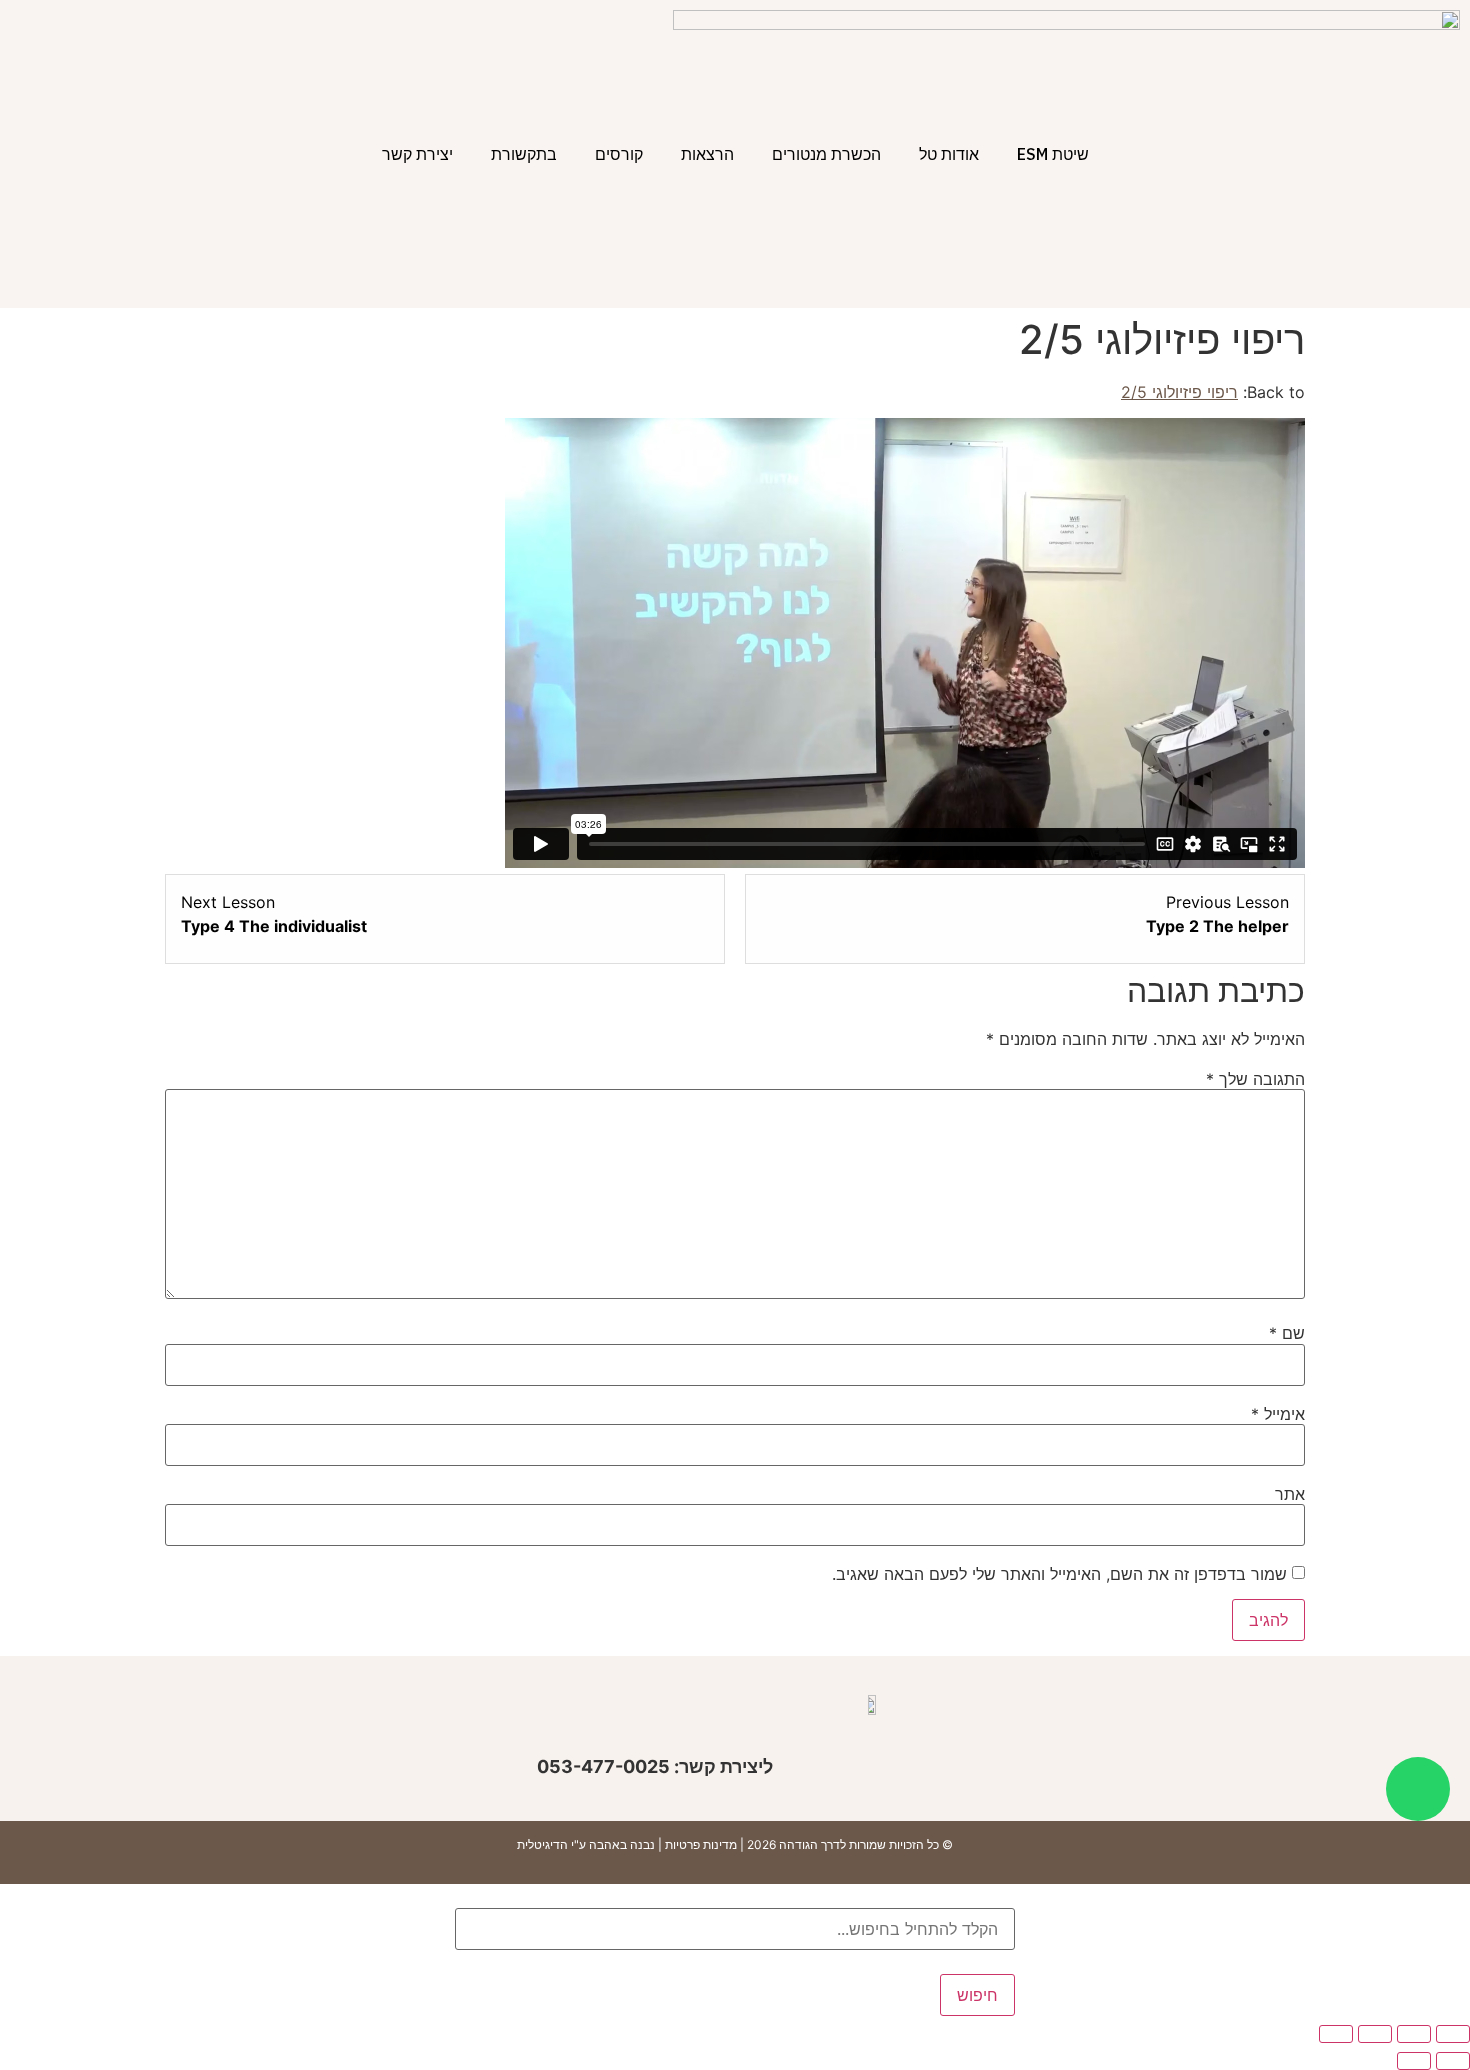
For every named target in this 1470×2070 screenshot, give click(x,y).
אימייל (1278, 1414)
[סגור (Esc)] (1336, 2034)
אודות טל (949, 154)
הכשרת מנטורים (826, 154)
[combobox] (735, 1929)
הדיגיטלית (542, 1844)
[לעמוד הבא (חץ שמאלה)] (1414, 2061)
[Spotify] (511, 1724)
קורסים (619, 154)
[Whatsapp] (1418, 1789)
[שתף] (1375, 2034)
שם (1287, 1333)
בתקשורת (524, 154)
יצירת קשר (417, 154)
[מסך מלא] (1414, 2034)
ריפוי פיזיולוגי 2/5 (1179, 392)
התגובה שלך (1255, 1079)
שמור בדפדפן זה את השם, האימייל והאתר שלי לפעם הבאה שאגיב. (1059, 1574)
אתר (1290, 1494)
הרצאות (707, 154)
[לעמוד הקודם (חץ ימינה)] (1453, 2061)
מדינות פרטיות (701, 1844)
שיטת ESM (1053, 154)
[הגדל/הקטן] (1453, 2034)
